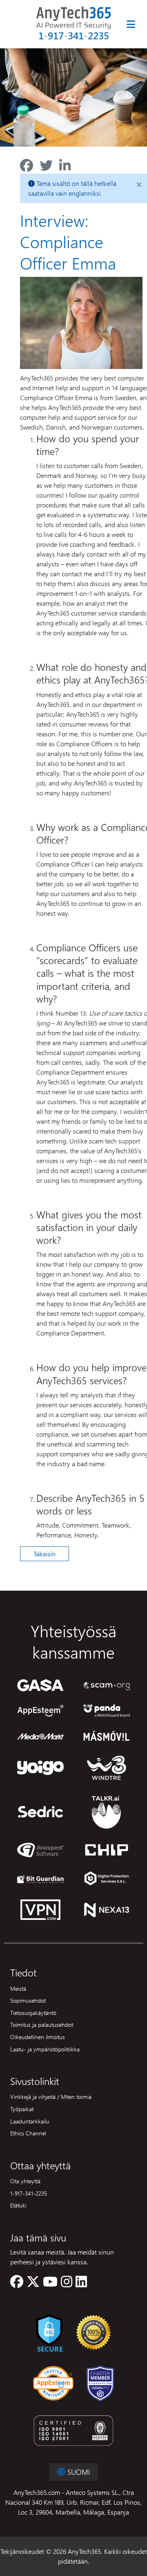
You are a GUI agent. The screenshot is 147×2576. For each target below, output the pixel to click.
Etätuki (18, 2205)
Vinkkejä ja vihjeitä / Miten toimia (51, 2096)
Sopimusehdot (28, 2000)
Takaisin (45, 1554)
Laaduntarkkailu (30, 2121)
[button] (17, 2284)
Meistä (18, 1988)
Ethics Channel (28, 2133)
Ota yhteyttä (25, 2181)
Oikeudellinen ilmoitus (38, 2037)
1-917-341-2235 (74, 35)
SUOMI (78, 2472)
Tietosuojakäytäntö (33, 2012)
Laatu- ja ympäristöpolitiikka (45, 2049)
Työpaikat (22, 2109)
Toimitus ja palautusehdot (42, 2024)
